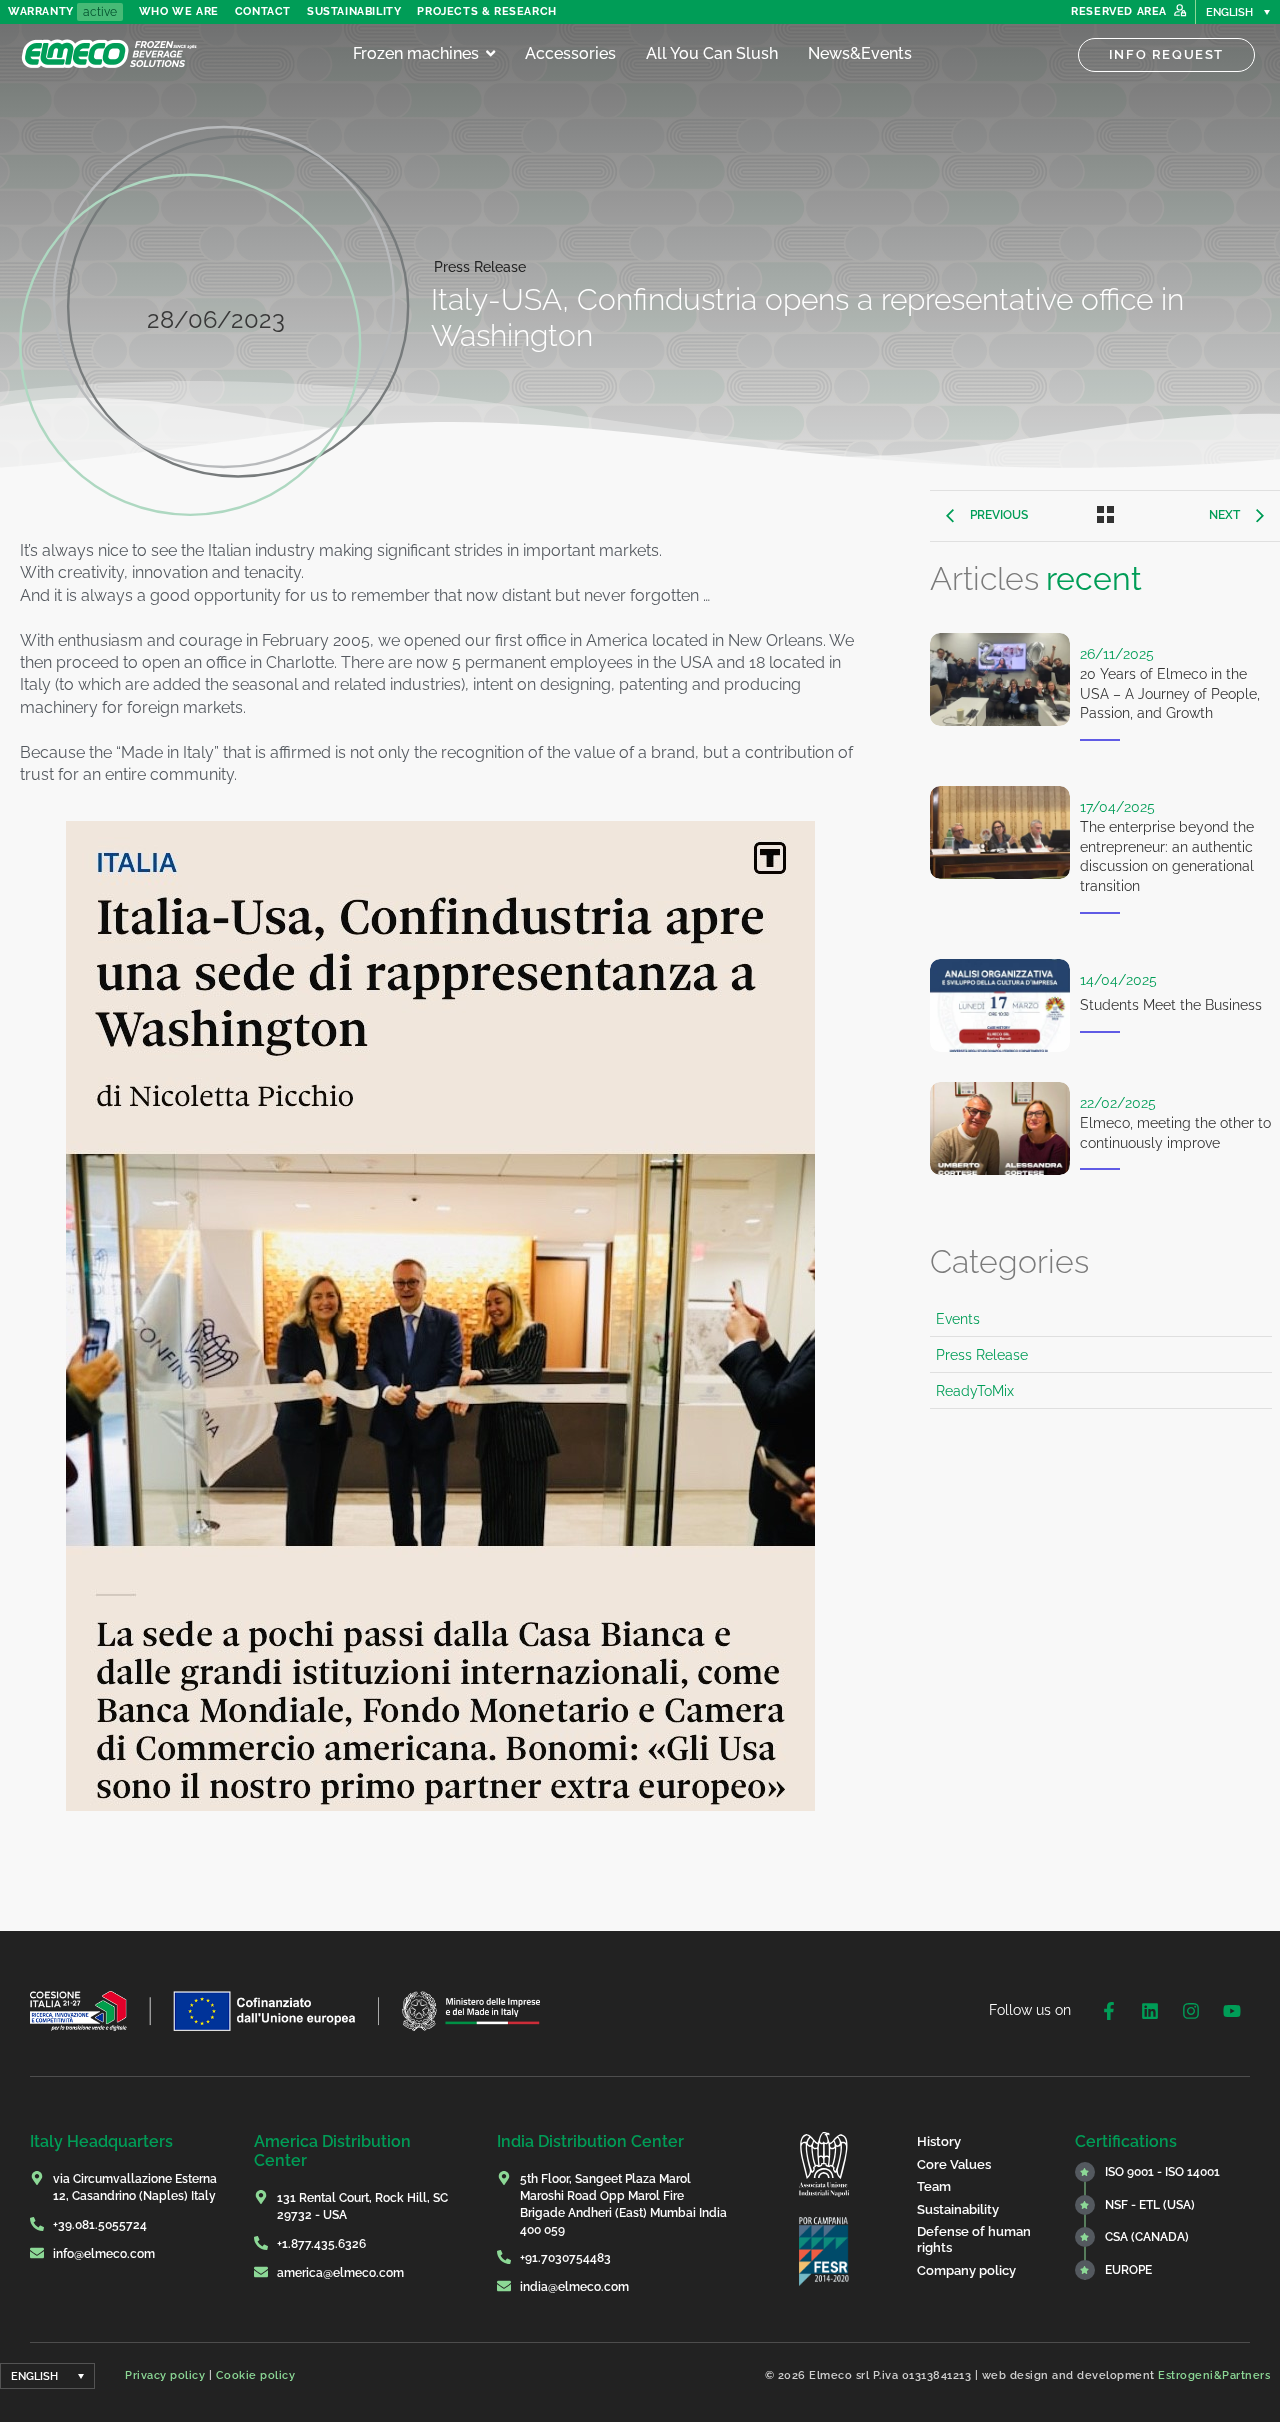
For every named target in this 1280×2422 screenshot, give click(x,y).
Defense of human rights (974, 2239)
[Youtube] (1232, 2011)
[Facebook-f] (1109, 2011)
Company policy (966, 2270)
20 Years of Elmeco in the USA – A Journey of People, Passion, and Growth (1170, 693)
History (939, 2141)
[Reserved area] (1180, 12)
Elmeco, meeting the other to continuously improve (1175, 1133)
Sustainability (354, 11)
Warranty (41, 11)
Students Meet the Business (1171, 1005)
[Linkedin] (1150, 2011)
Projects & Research (486, 11)
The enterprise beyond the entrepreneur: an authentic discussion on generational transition (1167, 856)
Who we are (179, 11)
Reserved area (1119, 11)
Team (934, 2186)
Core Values (954, 2164)
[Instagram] (1191, 2011)
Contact (263, 11)
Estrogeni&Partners (1214, 2375)
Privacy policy (165, 2375)
